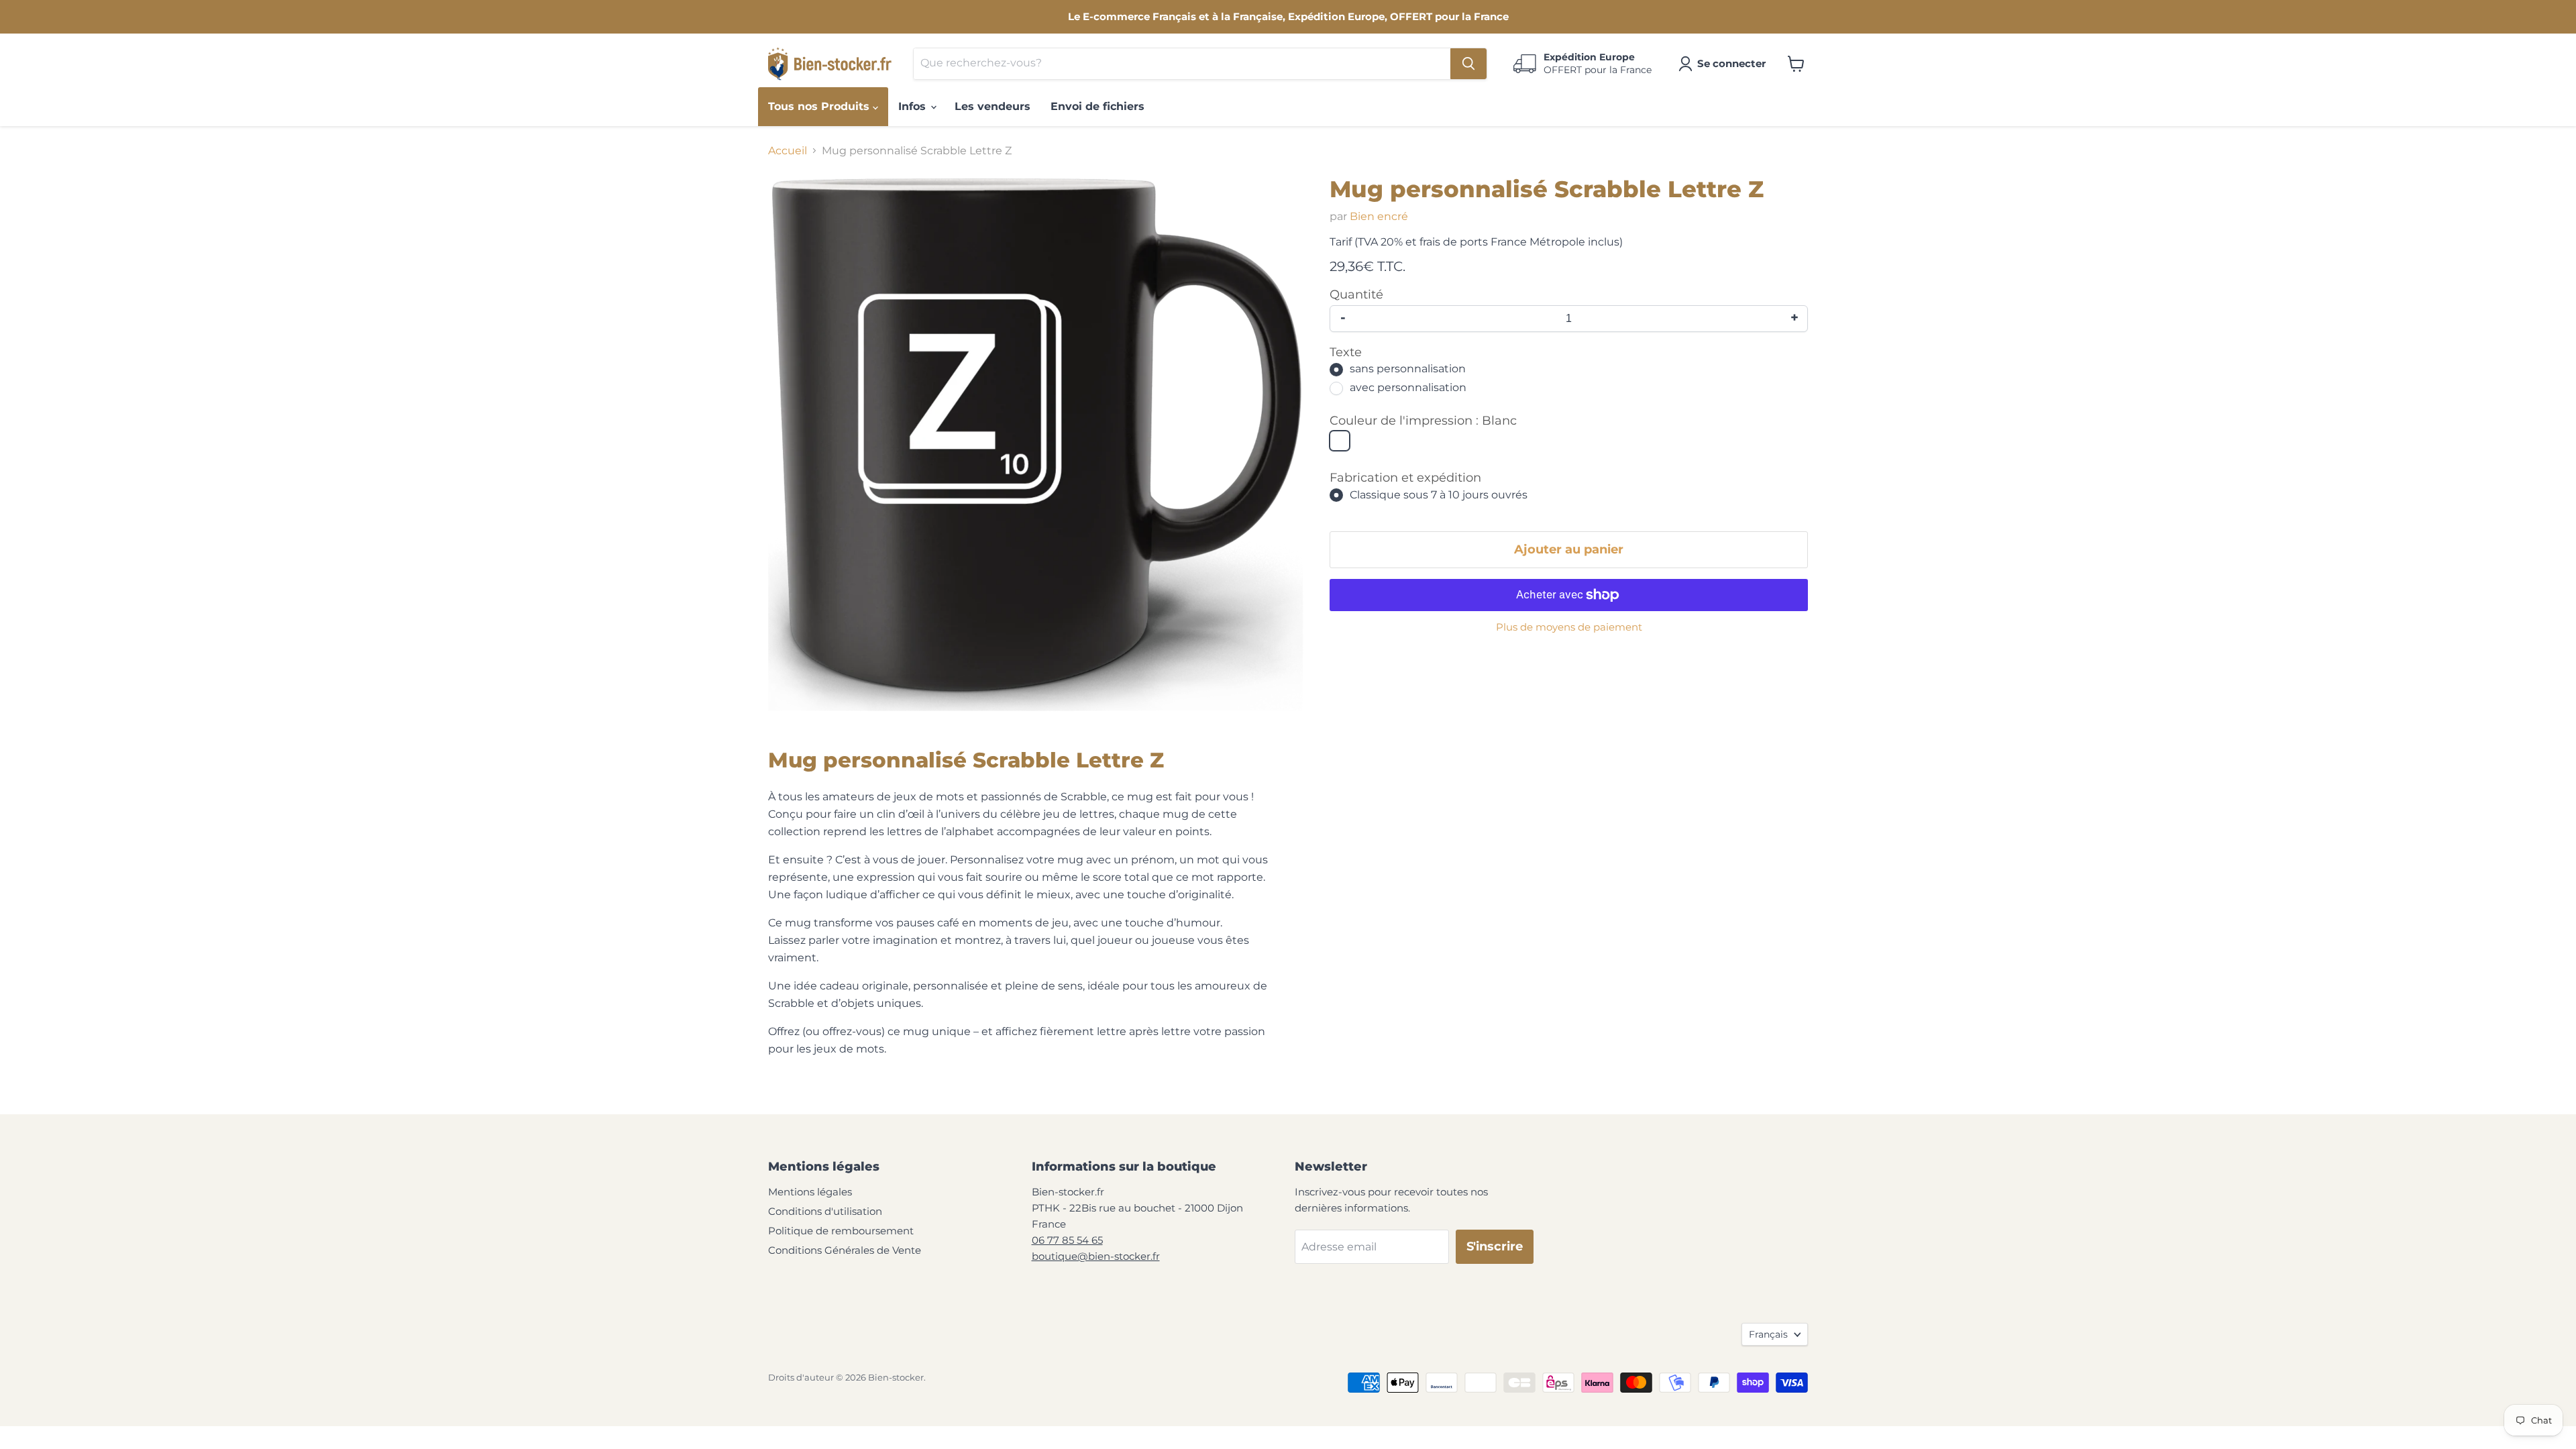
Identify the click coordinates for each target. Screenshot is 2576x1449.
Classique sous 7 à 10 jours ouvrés (1439, 495)
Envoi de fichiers (1097, 106)
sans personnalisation (1408, 369)
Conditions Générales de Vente (845, 1250)
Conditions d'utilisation (825, 1211)
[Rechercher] (1468, 64)
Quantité (1356, 295)
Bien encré (1379, 216)
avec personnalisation (1408, 388)
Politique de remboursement (841, 1231)
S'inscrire (1495, 1246)
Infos (914, 106)
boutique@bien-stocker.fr (1096, 1256)
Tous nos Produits (820, 106)
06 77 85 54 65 (1067, 1240)
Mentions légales (810, 1192)
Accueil (788, 151)
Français (1768, 1334)
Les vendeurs (992, 106)
